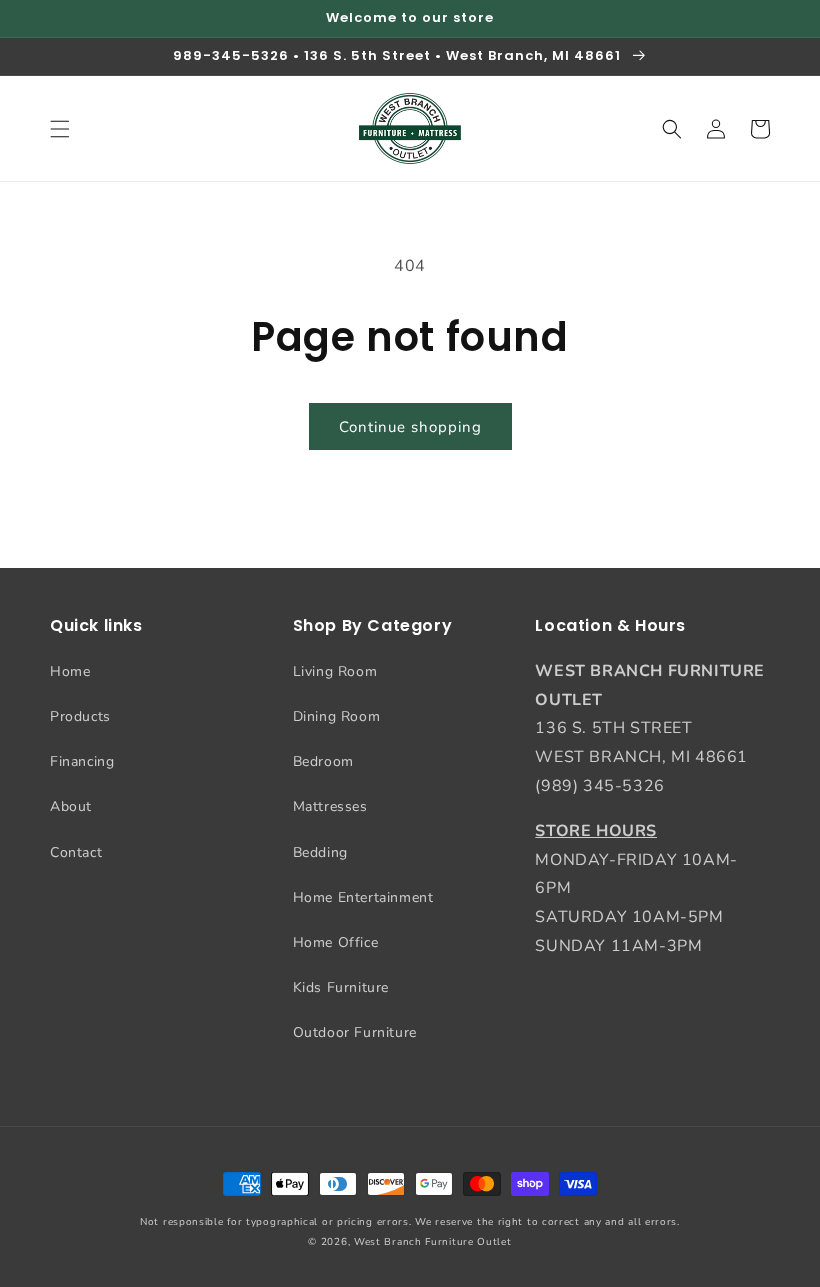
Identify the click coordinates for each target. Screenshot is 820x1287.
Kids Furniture (341, 987)
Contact (76, 852)
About (71, 806)
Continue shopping (410, 427)
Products (80, 716)
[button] (60, 129)
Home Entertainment (363, 897)
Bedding (320, 852)
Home (70, 671)
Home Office (336, 942)
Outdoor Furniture (355, 1032)
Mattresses (330, 806)
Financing (82, 761)
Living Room (335, 671)
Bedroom (323, 761)
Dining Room (337, 716)
